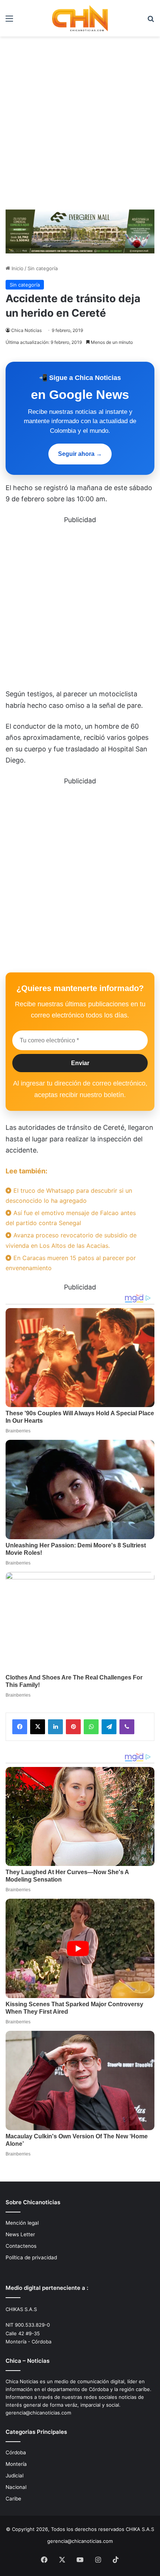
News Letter (20, 2234)
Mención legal (22, 2223)
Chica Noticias (26, 330)
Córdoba (16, 2452)
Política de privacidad (31, 2257)
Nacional (16, 2487)
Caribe (13, 2499)
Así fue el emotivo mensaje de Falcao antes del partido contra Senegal (71, 1218)
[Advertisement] (80, 120)
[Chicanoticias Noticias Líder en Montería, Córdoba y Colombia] (80, 18)
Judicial (15, 2476)
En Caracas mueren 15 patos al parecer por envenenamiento (71, 1263)
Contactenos (21, 2246)
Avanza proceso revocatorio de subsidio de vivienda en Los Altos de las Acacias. (71, 1240)
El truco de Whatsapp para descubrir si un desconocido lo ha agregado (69, 1196)
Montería (16, 2464)
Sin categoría (43, 268)
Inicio (17, 268)
